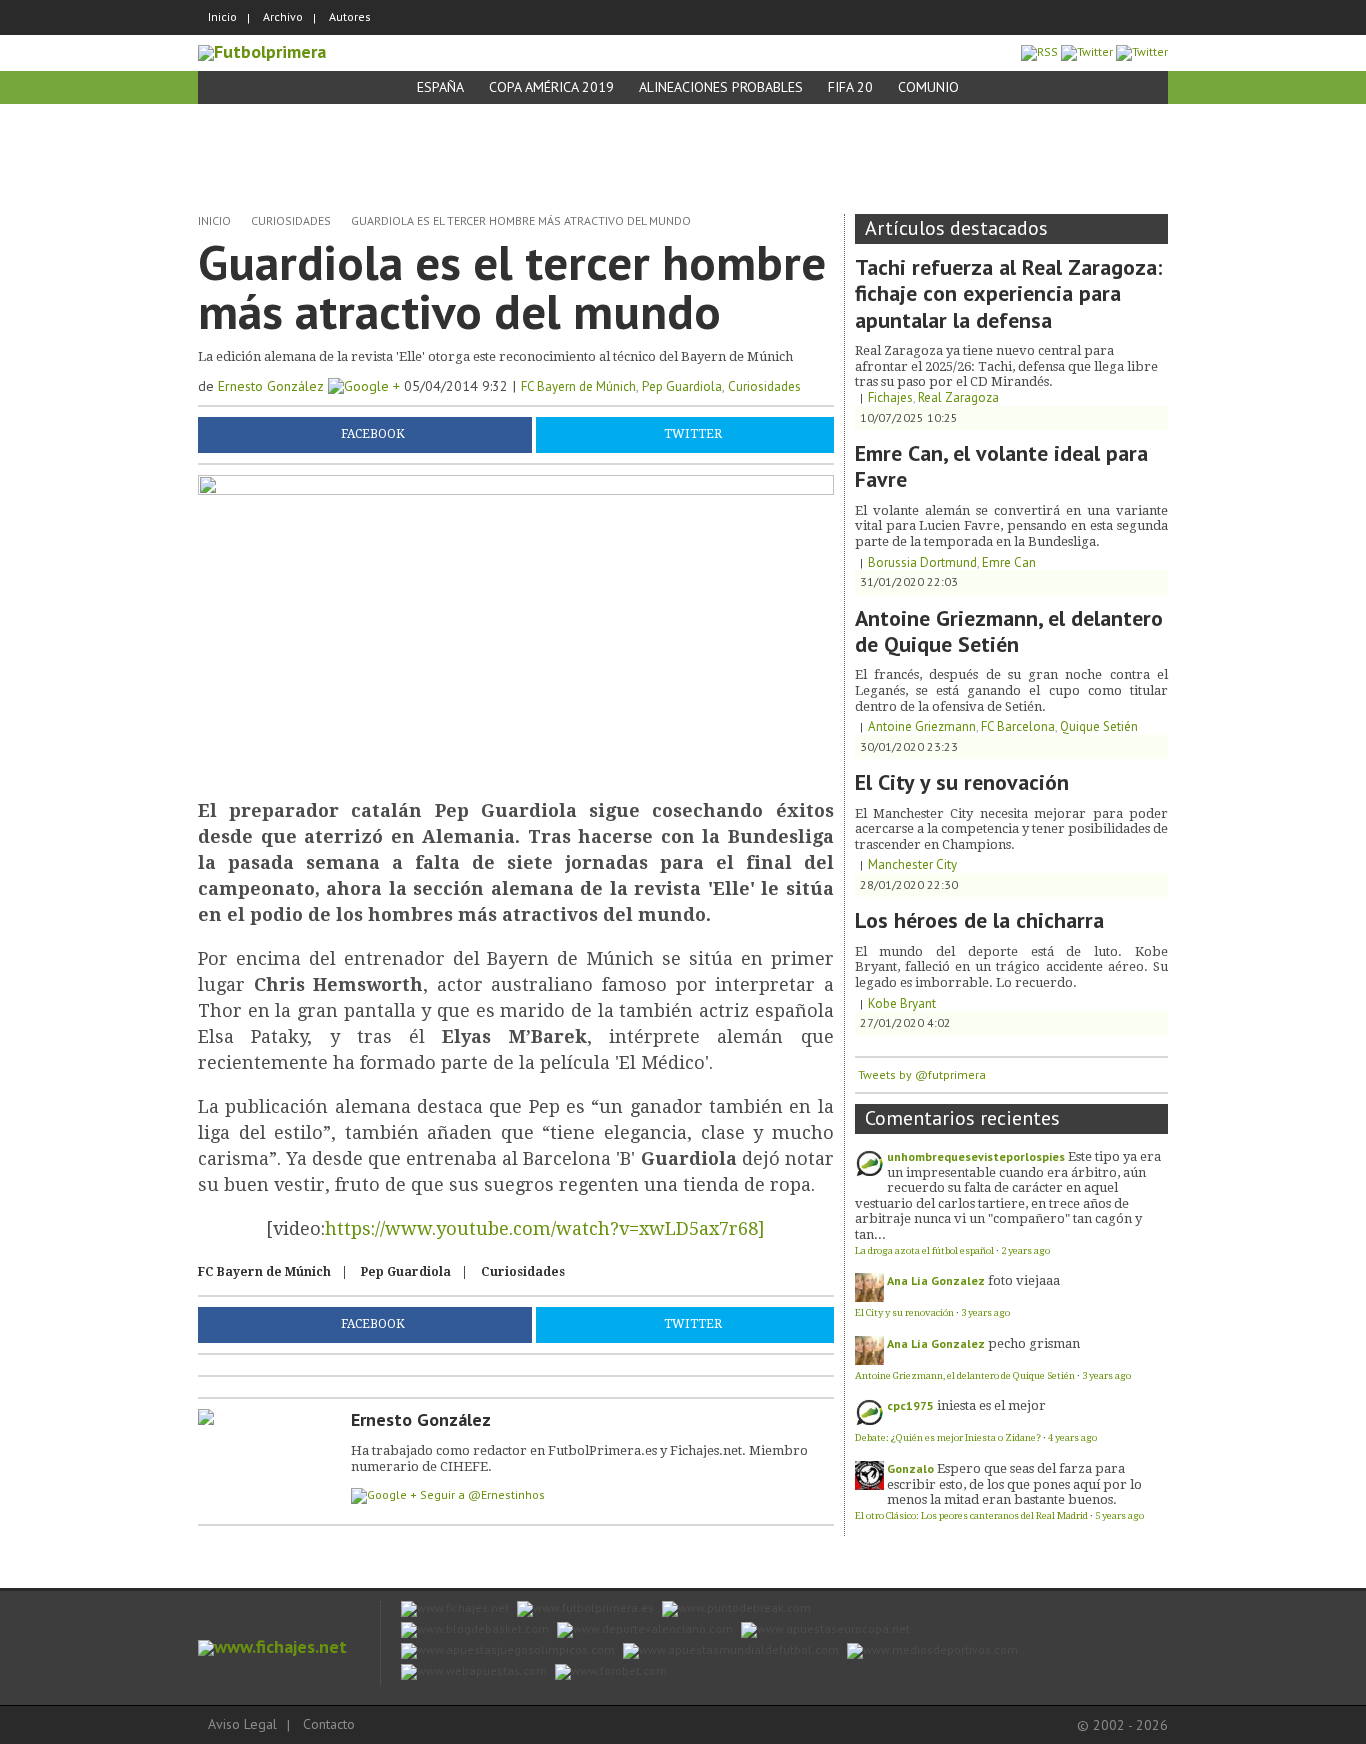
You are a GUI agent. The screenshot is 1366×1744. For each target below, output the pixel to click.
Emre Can (1009, 562)
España (440, 87)
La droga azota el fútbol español (924, 1250)
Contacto (329, 1724)
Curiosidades (291, 220)
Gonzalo (910, 1468)
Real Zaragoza (958, 397)
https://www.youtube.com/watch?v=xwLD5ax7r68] (545, 1228)
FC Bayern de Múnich (578, 386)
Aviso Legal (242, 1724)
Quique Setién (1099, 726)
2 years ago (1025, 1250)
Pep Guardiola (682, 386)
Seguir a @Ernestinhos (482, 1494)
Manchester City (912, 864)
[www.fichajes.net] (272, 1646)
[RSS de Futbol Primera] (1039, 51)
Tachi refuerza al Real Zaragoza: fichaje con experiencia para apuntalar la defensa (1008, 293)
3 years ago (985, 1312)
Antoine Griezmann (922, 726)
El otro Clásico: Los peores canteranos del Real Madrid (971, 1515)
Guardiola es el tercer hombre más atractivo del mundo (521, 220)
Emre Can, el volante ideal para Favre (1001, 466)
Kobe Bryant (902, 1003)
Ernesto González (273, 386)
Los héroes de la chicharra (979, 920)
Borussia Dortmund (922, 562)
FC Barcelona (1018, 726)
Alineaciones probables (721, 87)
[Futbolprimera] (262, 51)
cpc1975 (910, 1405)
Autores (350, 16)
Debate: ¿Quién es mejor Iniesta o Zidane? (948, 1437)
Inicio (222, 16)
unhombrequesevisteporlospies (976, 1156)
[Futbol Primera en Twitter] (1142, 51)
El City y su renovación (962, 782)
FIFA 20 (850, 87)
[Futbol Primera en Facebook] (1087, 51)
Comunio (928, 87)
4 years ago (1072, 1437)
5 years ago (1119, 1515)
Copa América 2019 (551, 87)
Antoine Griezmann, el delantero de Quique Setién (1009, 631)
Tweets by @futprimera (922, 1074)
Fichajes (890, 397)
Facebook (373, 434)
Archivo (283, 16)
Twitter (693, 434)
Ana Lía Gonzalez (936, 1280)
